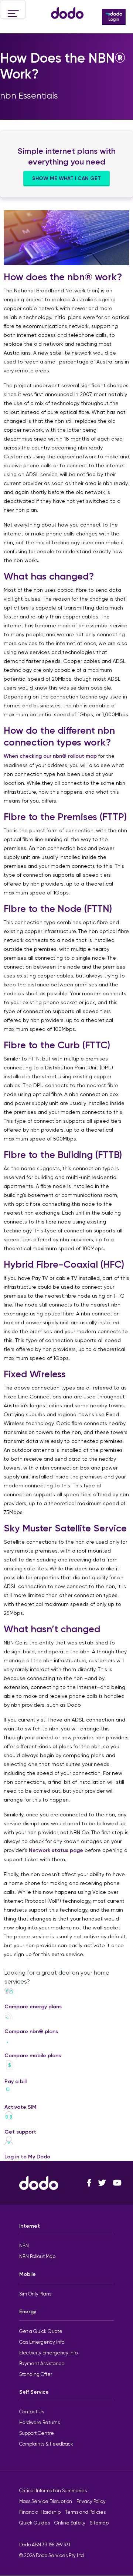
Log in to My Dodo (27, 2157)
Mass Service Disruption (46, 2501)
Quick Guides (35, 2523)
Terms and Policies (85, 2512)
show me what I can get (66, 178)
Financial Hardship (40, 2512)
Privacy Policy (91, 2501)
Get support (20, 2132)
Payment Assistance (42, 2363)
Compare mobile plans (33, 2056)
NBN (24, 2246)
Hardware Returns (40, 2422)
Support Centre (37, 2433)
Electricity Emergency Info (48, 2353)
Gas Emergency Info (42, 2342)
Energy (28, 2312)
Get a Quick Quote (41, 2331)
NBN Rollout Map (37, 2256)
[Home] (67, 9)
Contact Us (32, 2412)
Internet (30, 2226)
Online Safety (70, 2523)
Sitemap (99, 2523)
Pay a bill (16, 2082)
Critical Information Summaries (53, 2491)
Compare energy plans (33, 2007)
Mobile (28, 2274)
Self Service (34, 2392)
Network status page (56, 1850)
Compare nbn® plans (31, 2031)
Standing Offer (36, 2374)
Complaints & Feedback (46, 2444)
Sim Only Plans (35, 2294)
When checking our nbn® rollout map (50, 756)
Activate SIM (21, 2107)
